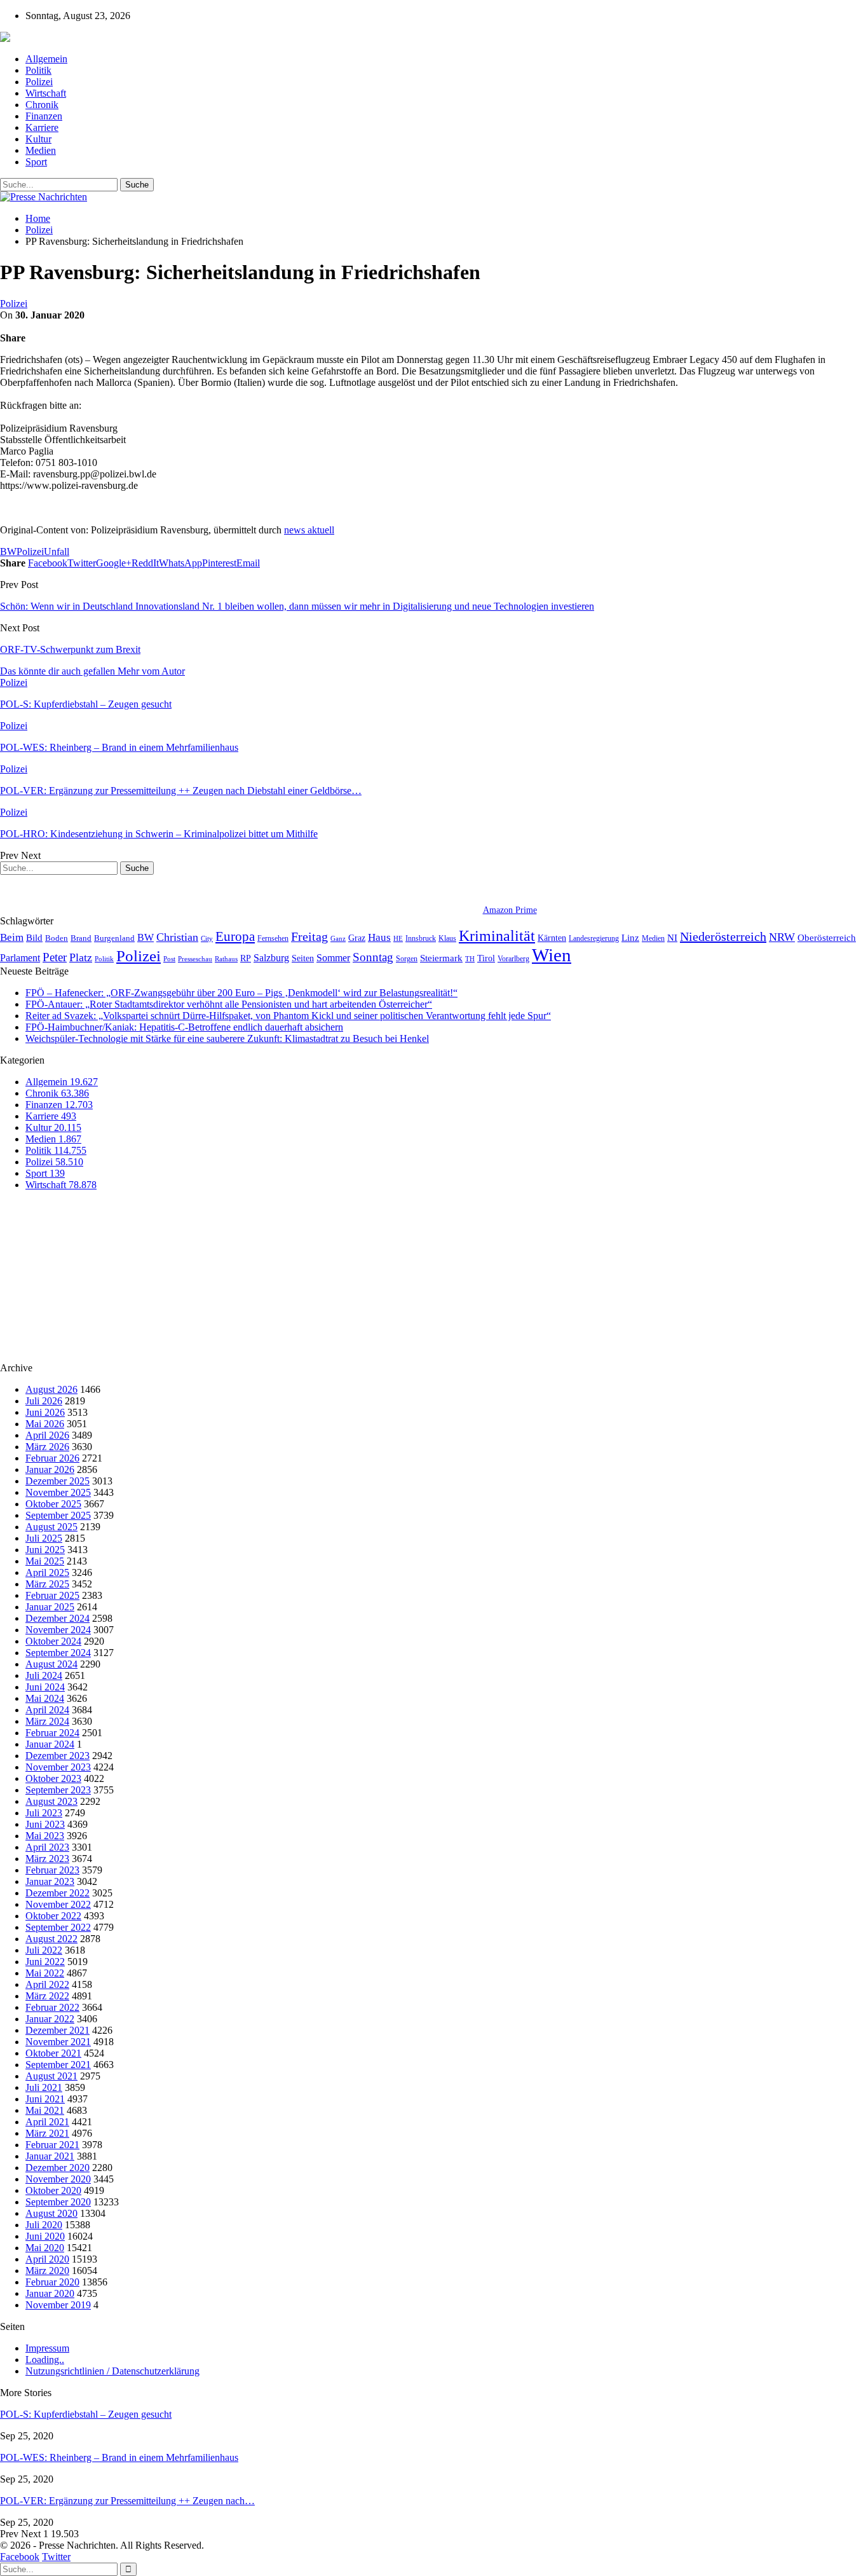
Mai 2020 (45, 2248)
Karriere (42, 127)
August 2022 (51, 1939)
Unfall (57, 552)
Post (169, 959)
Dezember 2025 (58, 1481)
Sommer (333, 958)
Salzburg (271, 958)
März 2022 (47, 1996)
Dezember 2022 (58, 1893)
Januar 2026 (50, 1470)
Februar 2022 (52, 2007)
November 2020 (58, 2179)
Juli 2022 (44, 1950)
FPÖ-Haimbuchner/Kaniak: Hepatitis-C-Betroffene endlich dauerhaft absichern (184, 1027)
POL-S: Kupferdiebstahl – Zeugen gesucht (86, 2414)
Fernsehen (273, 938)
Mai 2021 (45, 2110)
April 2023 (47, 1847)
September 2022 (58, 1927)
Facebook (20, 2557)
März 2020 (47, 2271)
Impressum (47, 2348)
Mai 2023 (45, 1836)
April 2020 (47, 2259)
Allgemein (46, 59)
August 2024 (51, 1664)
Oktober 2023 (53, 1778)
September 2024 (58, 1653)
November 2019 (58, 2305)
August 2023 (51, 1801)
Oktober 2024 (53, 1641)
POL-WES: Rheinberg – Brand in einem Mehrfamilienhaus (119, 2457)
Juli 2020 (44, 2225)
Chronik (42, 105)
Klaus (447, 938)
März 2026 (47, 1447)
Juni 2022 (45, 1962)
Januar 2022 (50, 2019)
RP (246, 958)
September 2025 (58, 1515)
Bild (34, 938)
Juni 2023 (45, 1824)
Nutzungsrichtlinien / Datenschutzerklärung (112, 2371)
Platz (81, 957)
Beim (12, 937)
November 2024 (58, 1630)
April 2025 (47, 1572)
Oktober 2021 (53, 2053)
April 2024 (47, 1710)
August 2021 (51, 2076)
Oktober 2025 (53, 1504)
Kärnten (552, 938)
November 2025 (58, 1492)
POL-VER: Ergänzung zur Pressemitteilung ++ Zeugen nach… (127, 2501)
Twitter (56, 2557)
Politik (38, 70)
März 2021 (47, 2133)
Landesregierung (594, 938)
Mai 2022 (45, 1973)
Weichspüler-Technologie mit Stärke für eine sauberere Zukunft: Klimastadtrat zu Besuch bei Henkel (227, 1038)
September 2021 (58, 2065)
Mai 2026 (45, 1424)
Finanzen (44, 116)
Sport (36, 162)
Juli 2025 (44, 1538)
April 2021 (47, 2122)
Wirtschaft (46, 93)
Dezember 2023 (58, 1756)
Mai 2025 (45, 1561)
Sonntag (373, 957)
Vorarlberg (513, 959)
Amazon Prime (510, 910)
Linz (630, 938)
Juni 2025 (45, 1550)
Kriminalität (497, 935)
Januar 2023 (50, 1881)
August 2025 (51, 1527)
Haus (379, 937)
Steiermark (441, 958)
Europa (235, 936)
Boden (57, 938)
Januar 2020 (50, 2293)
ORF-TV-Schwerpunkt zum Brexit (70, 649)
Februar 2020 (52, 2282)
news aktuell (309, 530)
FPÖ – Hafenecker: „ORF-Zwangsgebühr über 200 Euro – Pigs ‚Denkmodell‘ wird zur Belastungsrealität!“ (241, 993)
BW (8, 552)
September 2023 (58, 1790)
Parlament (20, 958)
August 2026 (51, 1389)
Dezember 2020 (58, 2168)
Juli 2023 (44, 1813)
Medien (41, 150)
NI (672, 937)
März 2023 (47, 1859)
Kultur (38, 139)
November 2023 (58, 1767)
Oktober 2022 (53, 1916)
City (207, 938)
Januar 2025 (50, 1607)
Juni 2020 (45, 2236)
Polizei (39, 82)
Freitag (309, 936)
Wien (552, 955)
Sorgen (407, 959)
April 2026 (47, 1435)
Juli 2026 (44, 1401)
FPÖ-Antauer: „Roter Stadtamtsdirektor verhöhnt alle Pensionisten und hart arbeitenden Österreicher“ (229, 1004)
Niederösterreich (723, 936)
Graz (357, 938)
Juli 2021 (44, 2087)
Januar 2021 (50, 2156)
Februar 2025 (52, 1595)
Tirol (486, 958)
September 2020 (58, 2202)
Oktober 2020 (53, 2190)
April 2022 (47, 1984)
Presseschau (195, 959)
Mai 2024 (45, 1698)
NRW (782, 937)
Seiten (303, 958)
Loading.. (45, 2360)
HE (398, 938)
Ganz (338, 938)
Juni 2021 (45, 2099)
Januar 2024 (50, 1744)
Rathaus (226, 959)
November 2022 (58, 1904)
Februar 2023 (52, 1870)
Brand (81, 938)
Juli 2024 (44, 1675)
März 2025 (47, 1584)
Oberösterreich (827, 937)
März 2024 (47, 1721)
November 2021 (58, 2042)
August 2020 (51, 2213)
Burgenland (114, 938)
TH (470, 959)
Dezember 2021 (58, 2030)
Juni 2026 (45, 1412)
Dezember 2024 (58, 1618)
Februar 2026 (52, 1458)
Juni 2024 (45, 1687)
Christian (177, 937)
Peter (55, 957)
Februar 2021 (52, 2145)
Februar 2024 (52, 1733)
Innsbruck (421, 938)
